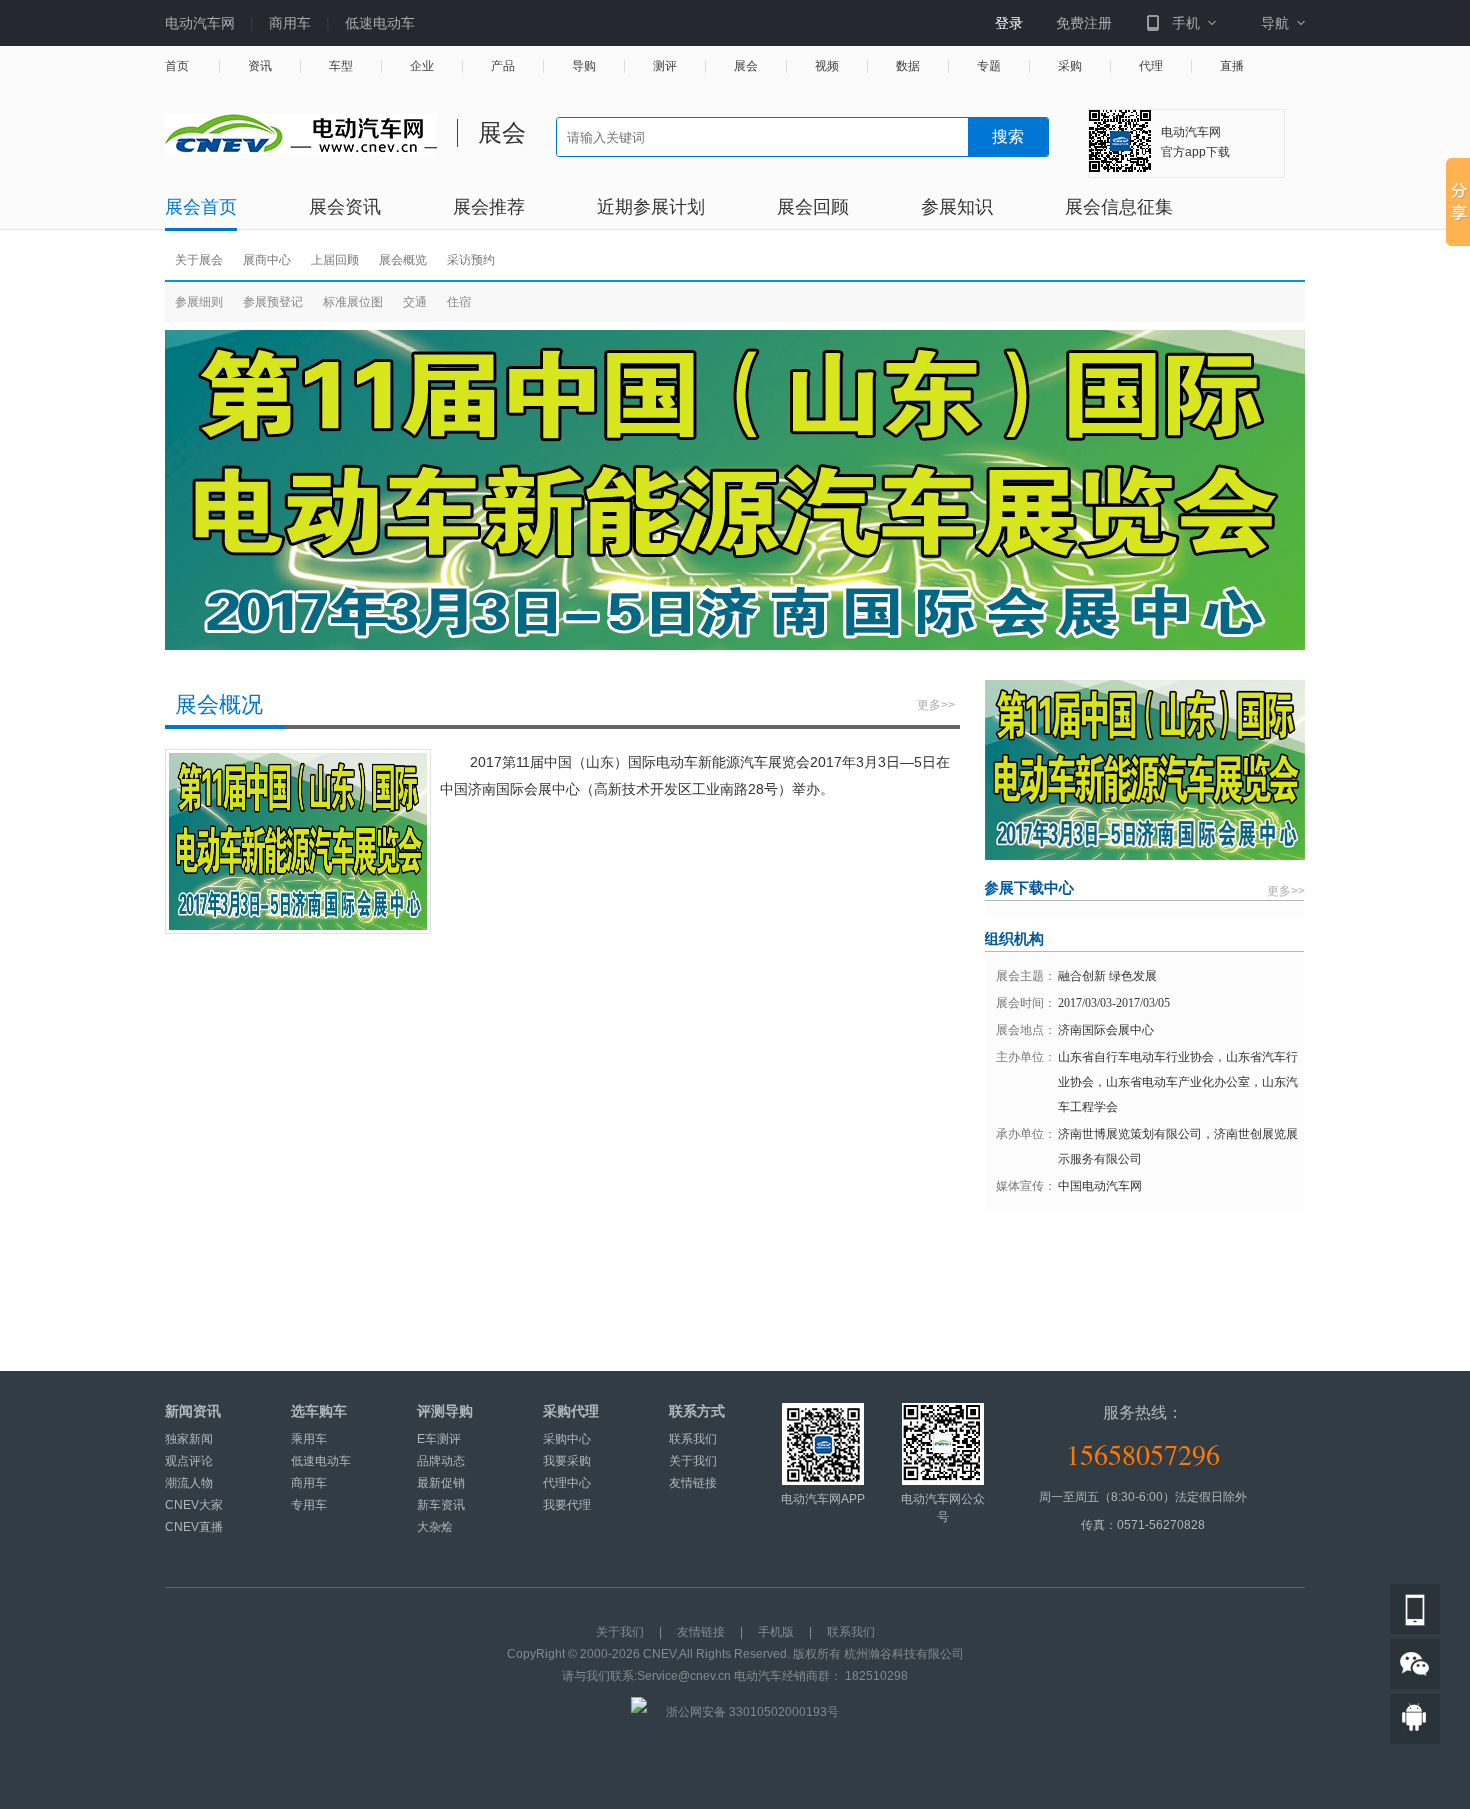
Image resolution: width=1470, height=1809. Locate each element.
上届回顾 (335, 260)
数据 (908, 66)
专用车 (309, 1505)
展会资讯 (345, 207)
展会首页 (201, 207)
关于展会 (199, 260)
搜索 (1008, 136)
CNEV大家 (194, 1505)
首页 (177, 66)
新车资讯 (441, 1505)
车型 (341, 66)
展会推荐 (489, 207)
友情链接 (693, 1483)
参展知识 (957, 207)
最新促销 (441, 1483)
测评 (665, 66)
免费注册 (1084, 23)
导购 (584, 66)
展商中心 (267, 260)
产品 (503, 66)
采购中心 (567, 1439)
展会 (746, 66)
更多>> (936, 705)
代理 (1151, 66)
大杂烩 (435, 1527)
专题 (989, 66)
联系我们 (693, 1439)
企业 (422, 66)
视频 (827, 66)
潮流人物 (189, 1483)
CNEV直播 (194, 1527)
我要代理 (567, 1505)
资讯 (260, 66)
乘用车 (309, 1439)
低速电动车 (380, 23)
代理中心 (567, 1483)
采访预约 (471, 260)
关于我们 (693, 1461)
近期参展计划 (651, 207)
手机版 (776, 1632)
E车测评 (439, 1439)
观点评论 (189, 1461)
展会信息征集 (1119, 207)
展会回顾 (813, 207)
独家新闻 (189, 1439)
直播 (1232, 66)
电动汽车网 (200, 23)
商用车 (290, 23)
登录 (1009, 23)
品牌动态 (441, 1461)
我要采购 (567, 1461)
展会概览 (403, 260)
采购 (1070, 66)
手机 (1186, 23)
